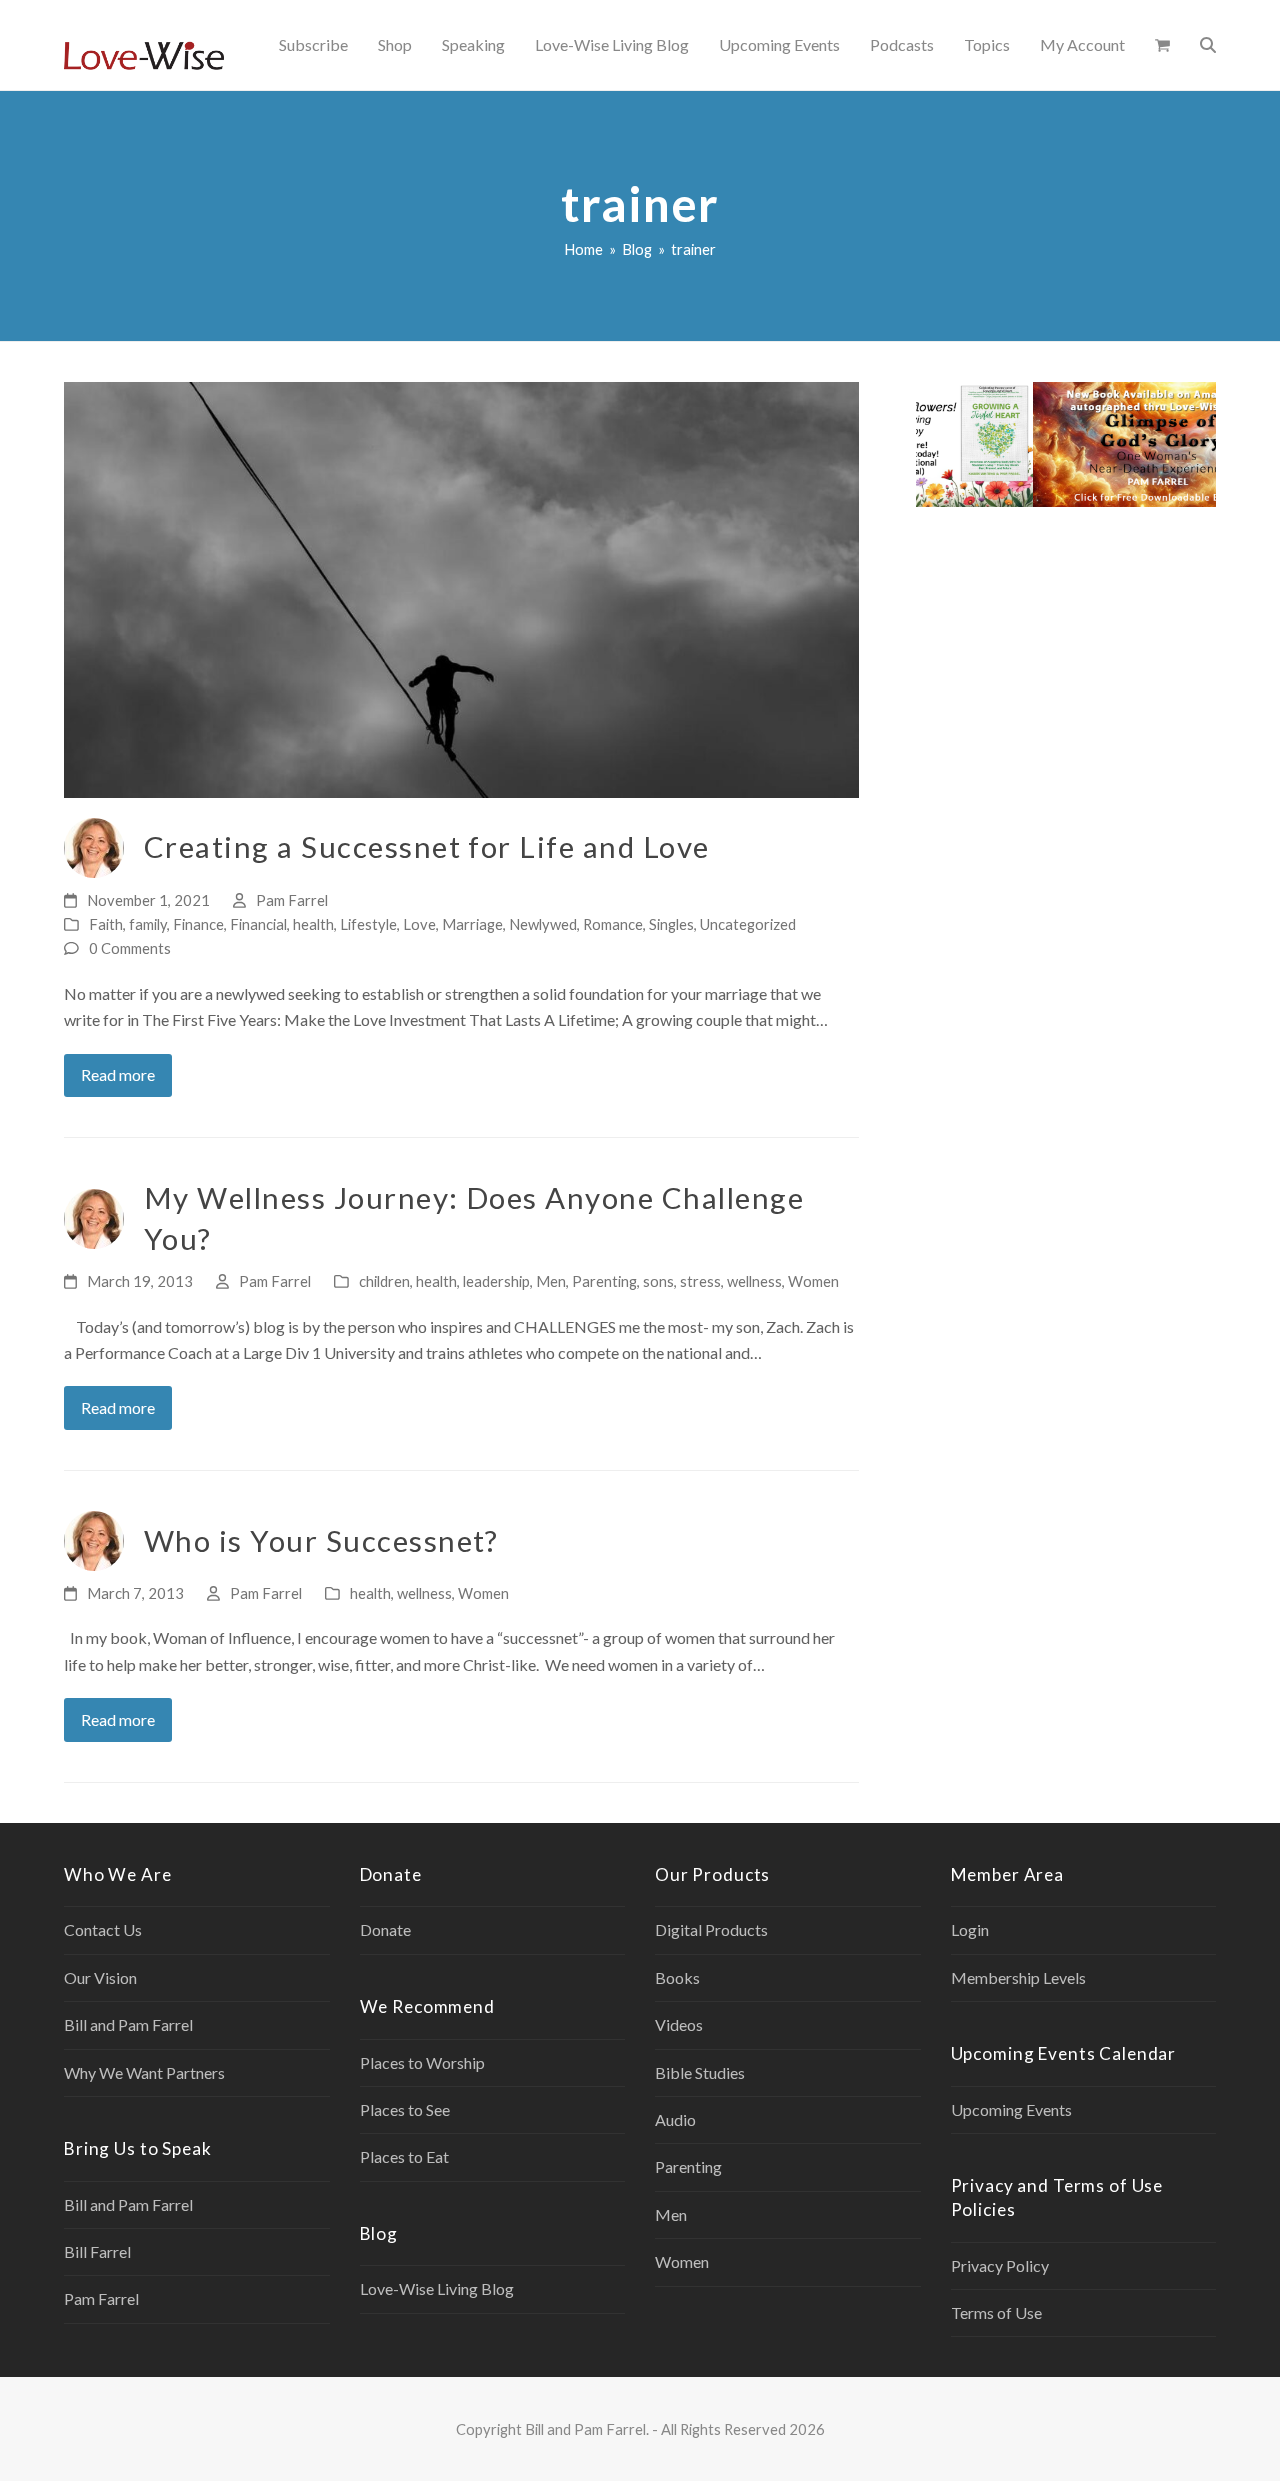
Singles (671, 924)
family (148, 924)
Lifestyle (368, 924)
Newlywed (543, 924)
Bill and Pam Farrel (128, 2024)
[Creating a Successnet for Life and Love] (461, 587)
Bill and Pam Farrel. (587, 2429)
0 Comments (130, 948)
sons (658, 1281)
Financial (258, 924)
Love (419, 924)
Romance (613, 924)
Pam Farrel (292, 900)
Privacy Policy (1000, 2265)
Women (813, 1281)
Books (677, 1977)
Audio (675, 2119)
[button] (1162, 45)
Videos (679, 2024)
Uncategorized (748, 924)
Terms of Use (996, 2312)
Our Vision (100, 1977)
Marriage (472, 924)
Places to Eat (404, 2156)
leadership (496, 1281)
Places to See (405, 2109)
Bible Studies (700, 2072)
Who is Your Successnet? (321, 1540)
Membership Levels (1018, 1977)
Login (970, 1929)
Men (551, 1281)
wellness (754, 1281)
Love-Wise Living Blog (437, 2288)
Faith (106, 924)
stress (700, 1281)
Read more (118, 1074)
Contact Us (103, 1929)
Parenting (604, 1281)
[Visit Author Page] (94, 845)
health (313, 924)
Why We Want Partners (144, 2072)
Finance (198, 924)
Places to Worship (422, 2062)
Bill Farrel (97, 2251)
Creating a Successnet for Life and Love (427, 846)
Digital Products (711, 1929)
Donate (385, 1929)
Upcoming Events (1011, 2109)
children (384, 1281)
